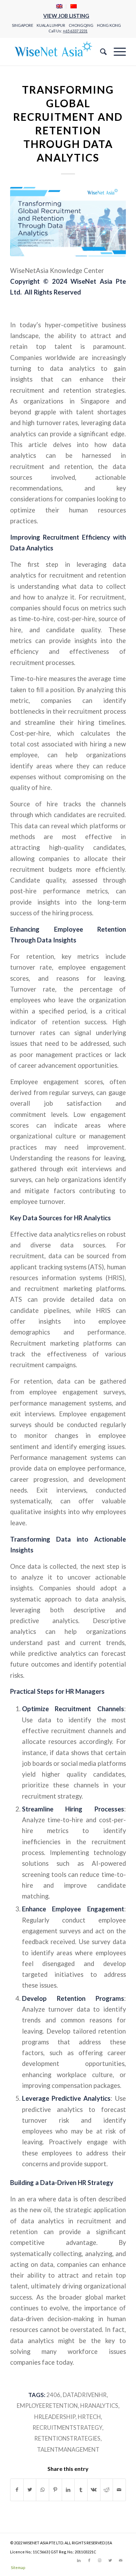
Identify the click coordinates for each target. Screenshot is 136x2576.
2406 (53, 2395)
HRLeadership (55, 2417)
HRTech (89, 2417)
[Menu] (116, 52)
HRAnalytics (99, 2406)
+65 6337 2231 (75, 31)
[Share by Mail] (119, 2490)
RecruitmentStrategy (67, 2428)
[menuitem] (59, 6)
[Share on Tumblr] (81, 2490)
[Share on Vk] (94, 2490)
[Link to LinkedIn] (79, 2560)
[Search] (100, 52)
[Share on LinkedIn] (68, 2490)
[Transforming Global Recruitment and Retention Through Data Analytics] (68, 222)
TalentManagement (68, 2450)
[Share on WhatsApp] (43, 2490)
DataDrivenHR (85, 2395)
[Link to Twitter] (110, 2560)
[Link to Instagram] (100, 2560)
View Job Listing (66, 16)
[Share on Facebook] (17, 2490)
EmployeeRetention (47, 2406)
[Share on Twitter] (30, 2490)
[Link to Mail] (121, 2560)
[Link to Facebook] (89, 2560)
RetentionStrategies (67, 2438)
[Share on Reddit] (107, 2490)
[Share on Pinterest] (55, 2490)
